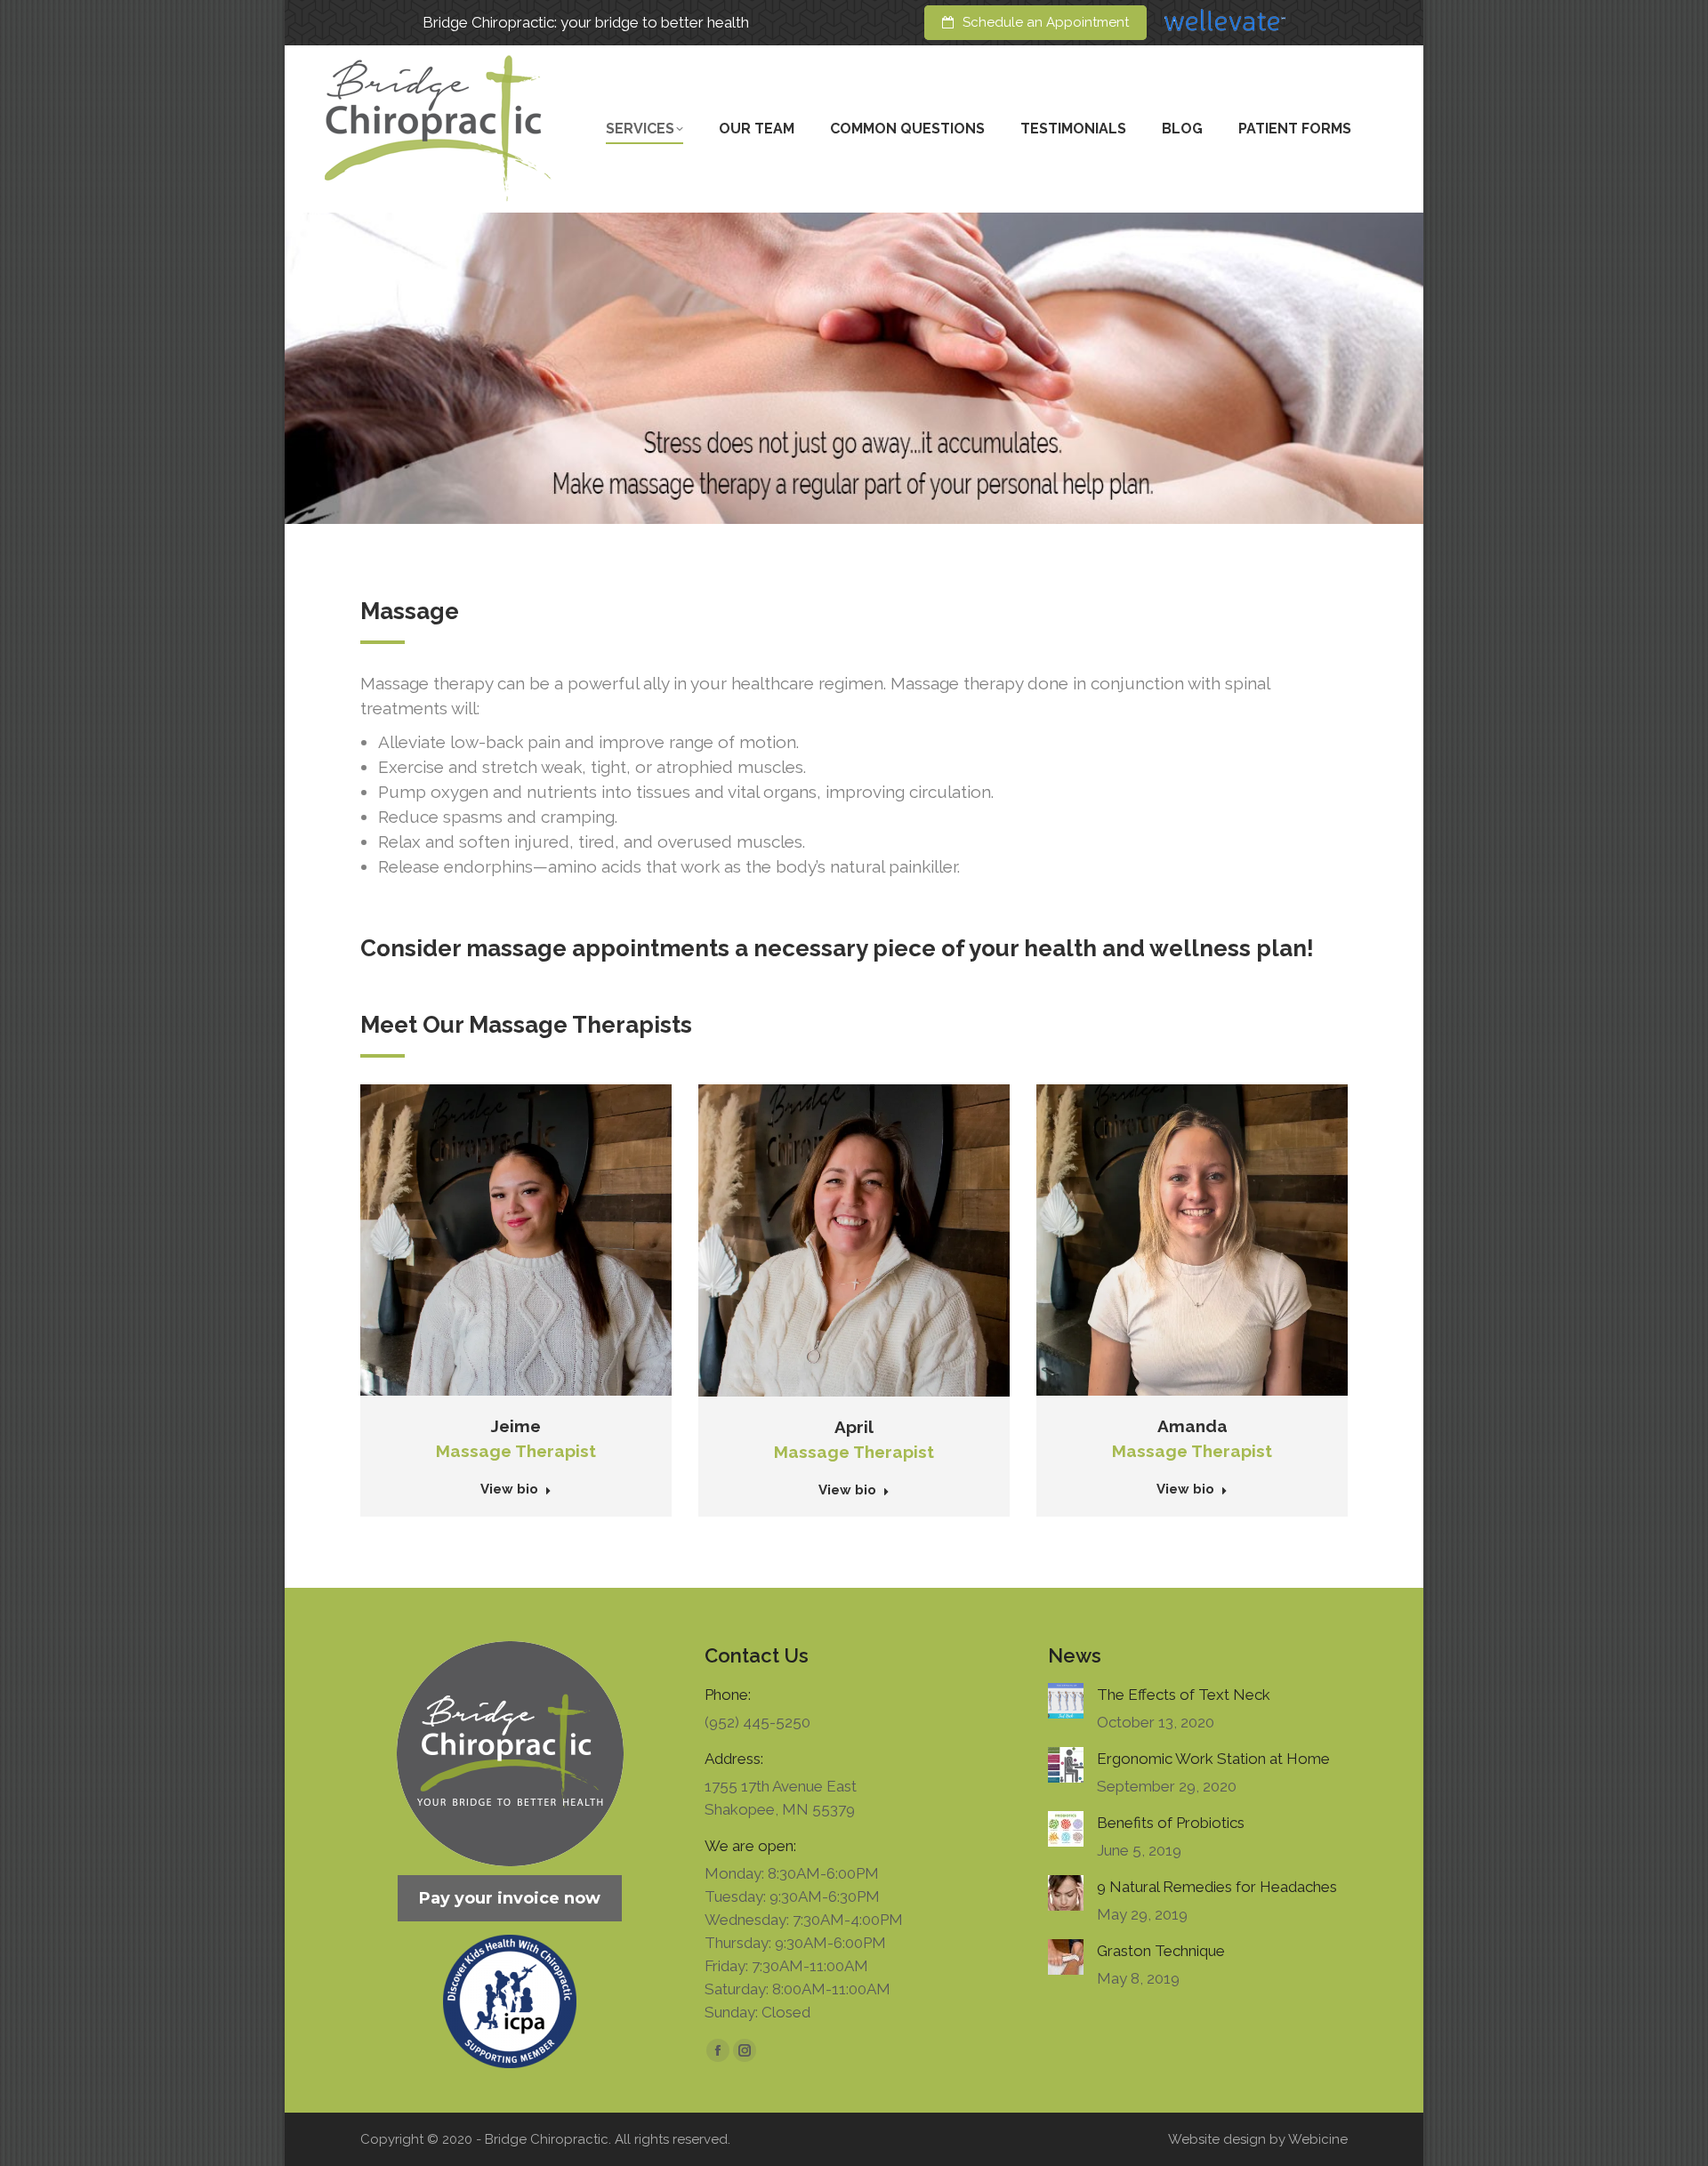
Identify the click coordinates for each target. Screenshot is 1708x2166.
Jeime (516, 1426)
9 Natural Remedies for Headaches (1217, 1887)
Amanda (1192, 1426)
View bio (509, 1489)
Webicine (1318, 2139)
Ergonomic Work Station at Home (1213, 1759)
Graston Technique (1161, 1951)
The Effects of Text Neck (1184, 1695)
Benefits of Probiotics (1171, 1823)
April (854, 1427)
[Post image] (1066, 1701)
